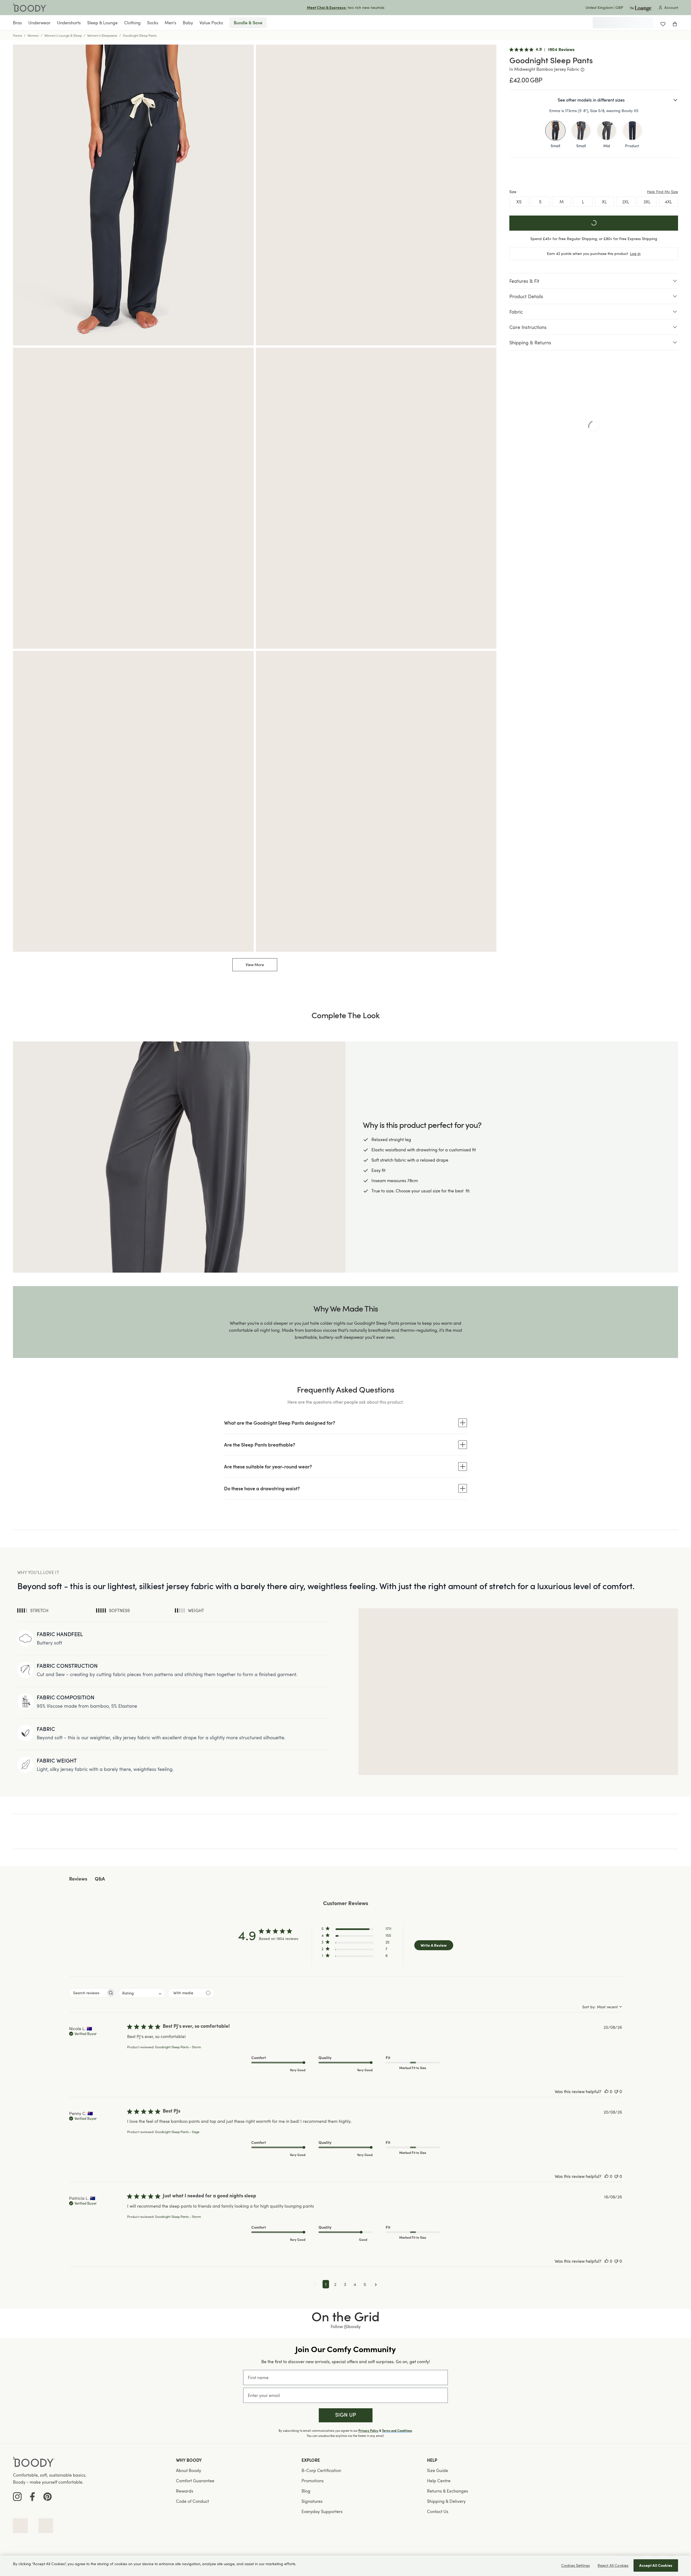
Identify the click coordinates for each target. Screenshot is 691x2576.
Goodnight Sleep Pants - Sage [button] (177, 2132)
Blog (306, 2491)
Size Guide (438, 2470)
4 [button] (355, 2284)
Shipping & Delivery (446, 2501)
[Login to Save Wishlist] (663, 23)
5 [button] (365, 2284)
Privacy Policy (368, 2431)
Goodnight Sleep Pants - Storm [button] (178, 2047)
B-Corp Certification (321, 2470)
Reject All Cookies (613, 2565)
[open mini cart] (675, 23)
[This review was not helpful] (616, 2091)
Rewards (185, 2491)
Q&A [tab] (100, 1879)
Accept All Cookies (656, 2565)
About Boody (189, 2470)
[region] (345, 2566)
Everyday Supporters (322, 2511)
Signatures (312, 2501)
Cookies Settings (575, 2565)
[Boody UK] (30, 8)
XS (519, 202)
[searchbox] (88, 1993)
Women (33, 35)
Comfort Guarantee (195, 2481)
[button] (356, 1930)
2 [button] (335, 2284)
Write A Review (434, 1945)
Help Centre (439, 2481)
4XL (668, 202)
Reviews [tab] (78, 1879)
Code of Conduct (192, 2501)
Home (18, 35)
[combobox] (142, 1993)
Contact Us (438, 2511)
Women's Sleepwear (102, 35)
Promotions (313, 2481)
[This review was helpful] (607, 2091)
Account (671, 7)
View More (255, 965)
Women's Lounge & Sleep (63, 35)
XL (604, 202)
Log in (635, 253)
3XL (647, 202)
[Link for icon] (20, 2526)
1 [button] (326, 2284)
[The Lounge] (641, 7)
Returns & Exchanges (448, 2491)
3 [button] (345, 2284)
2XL (626, 202)
